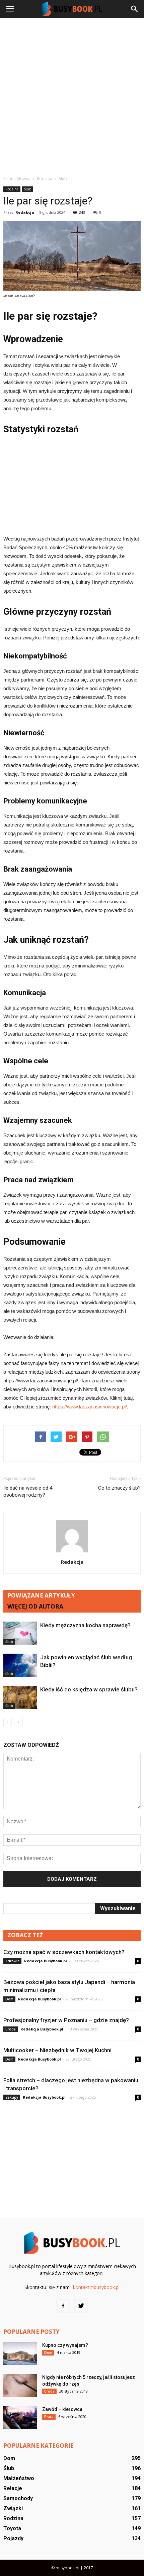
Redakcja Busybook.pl (46, 1961)
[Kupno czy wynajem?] (20, 2353)
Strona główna (17, 179)
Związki (13, 2508)
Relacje (13, 2488)
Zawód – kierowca (62, 2409)
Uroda (11, 2029)
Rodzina (12, 189)
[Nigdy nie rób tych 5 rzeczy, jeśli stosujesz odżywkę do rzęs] (20, 2385)
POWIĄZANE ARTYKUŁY (41, 1595)
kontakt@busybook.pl (96, 2287)
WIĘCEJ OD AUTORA (35, 1606)
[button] (135, 9)
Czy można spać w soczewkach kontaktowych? (64, 1952)
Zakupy (12, 2097)
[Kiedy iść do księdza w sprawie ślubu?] (20, 1697)
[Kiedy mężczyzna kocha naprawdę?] (20, 1633)
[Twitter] (81, 2306)
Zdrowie (12, 1961)
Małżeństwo (19, 2478)
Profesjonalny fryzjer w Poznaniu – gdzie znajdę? (66, 2020)
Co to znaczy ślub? (119, 1488)
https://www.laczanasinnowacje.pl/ (90, 1407)
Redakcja (25, 212)
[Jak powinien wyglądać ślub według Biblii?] (20, 1665)
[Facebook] (63, 2306)
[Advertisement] (72, 97)
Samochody (18, 2498)
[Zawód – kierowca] (20, 2417)
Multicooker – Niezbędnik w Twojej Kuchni (57, 2050)
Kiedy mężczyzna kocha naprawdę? (85, 1625)
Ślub (28, 189)
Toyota (12, 2528)
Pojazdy (13, 2538)
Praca (49, 2417)
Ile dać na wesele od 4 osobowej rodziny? (28, 1491)
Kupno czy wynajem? (65, 2345)
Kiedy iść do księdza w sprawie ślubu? (89, 1689)
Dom (9, 1999)
